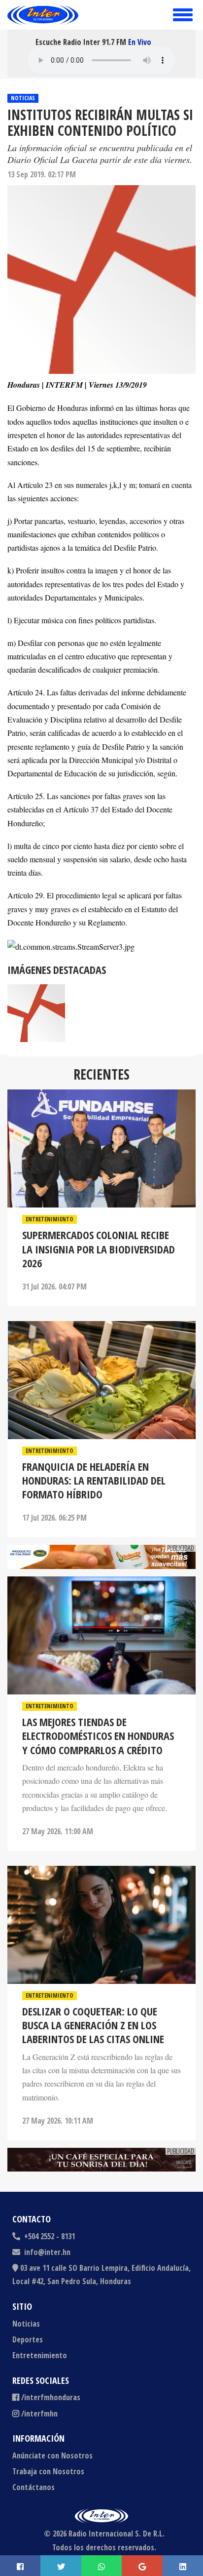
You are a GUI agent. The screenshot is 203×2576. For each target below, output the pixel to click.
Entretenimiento (50, 1219)
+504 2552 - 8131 (49, 2236)
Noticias (23, 98)
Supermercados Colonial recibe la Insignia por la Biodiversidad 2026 (99, 1249)
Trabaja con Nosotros (48, 2471)
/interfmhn (39, 2414)
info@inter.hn (47, 2252)
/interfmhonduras (51, 2397)
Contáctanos (34, 2487)
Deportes (28, 2339)
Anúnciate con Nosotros (52, 2455)
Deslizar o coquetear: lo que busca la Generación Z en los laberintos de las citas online (93, 2025)
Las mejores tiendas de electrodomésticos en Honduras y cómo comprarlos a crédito (98, 1736)
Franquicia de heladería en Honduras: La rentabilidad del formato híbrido (94, 1480)
